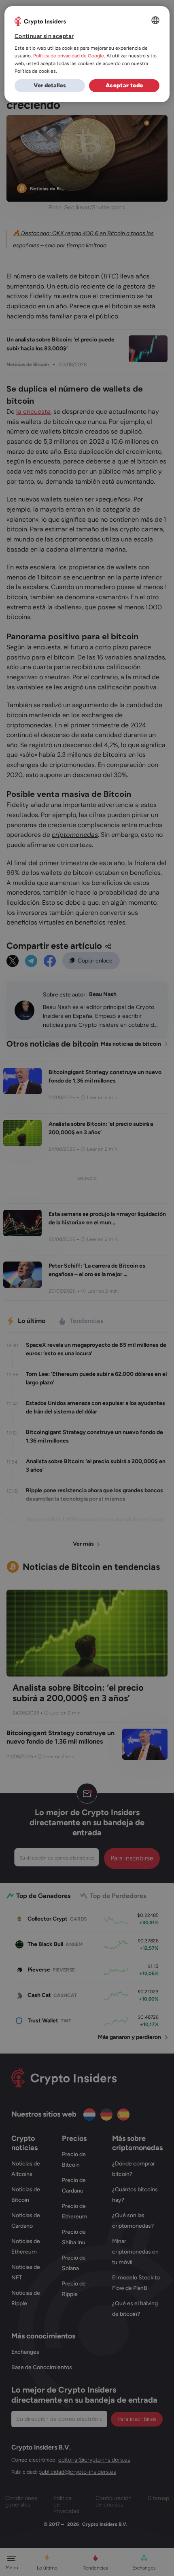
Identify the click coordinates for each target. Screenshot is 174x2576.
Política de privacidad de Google (69, 56)
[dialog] (87, 54)
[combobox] (155, 20)
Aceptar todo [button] (124, 85)
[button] (50, 86)
